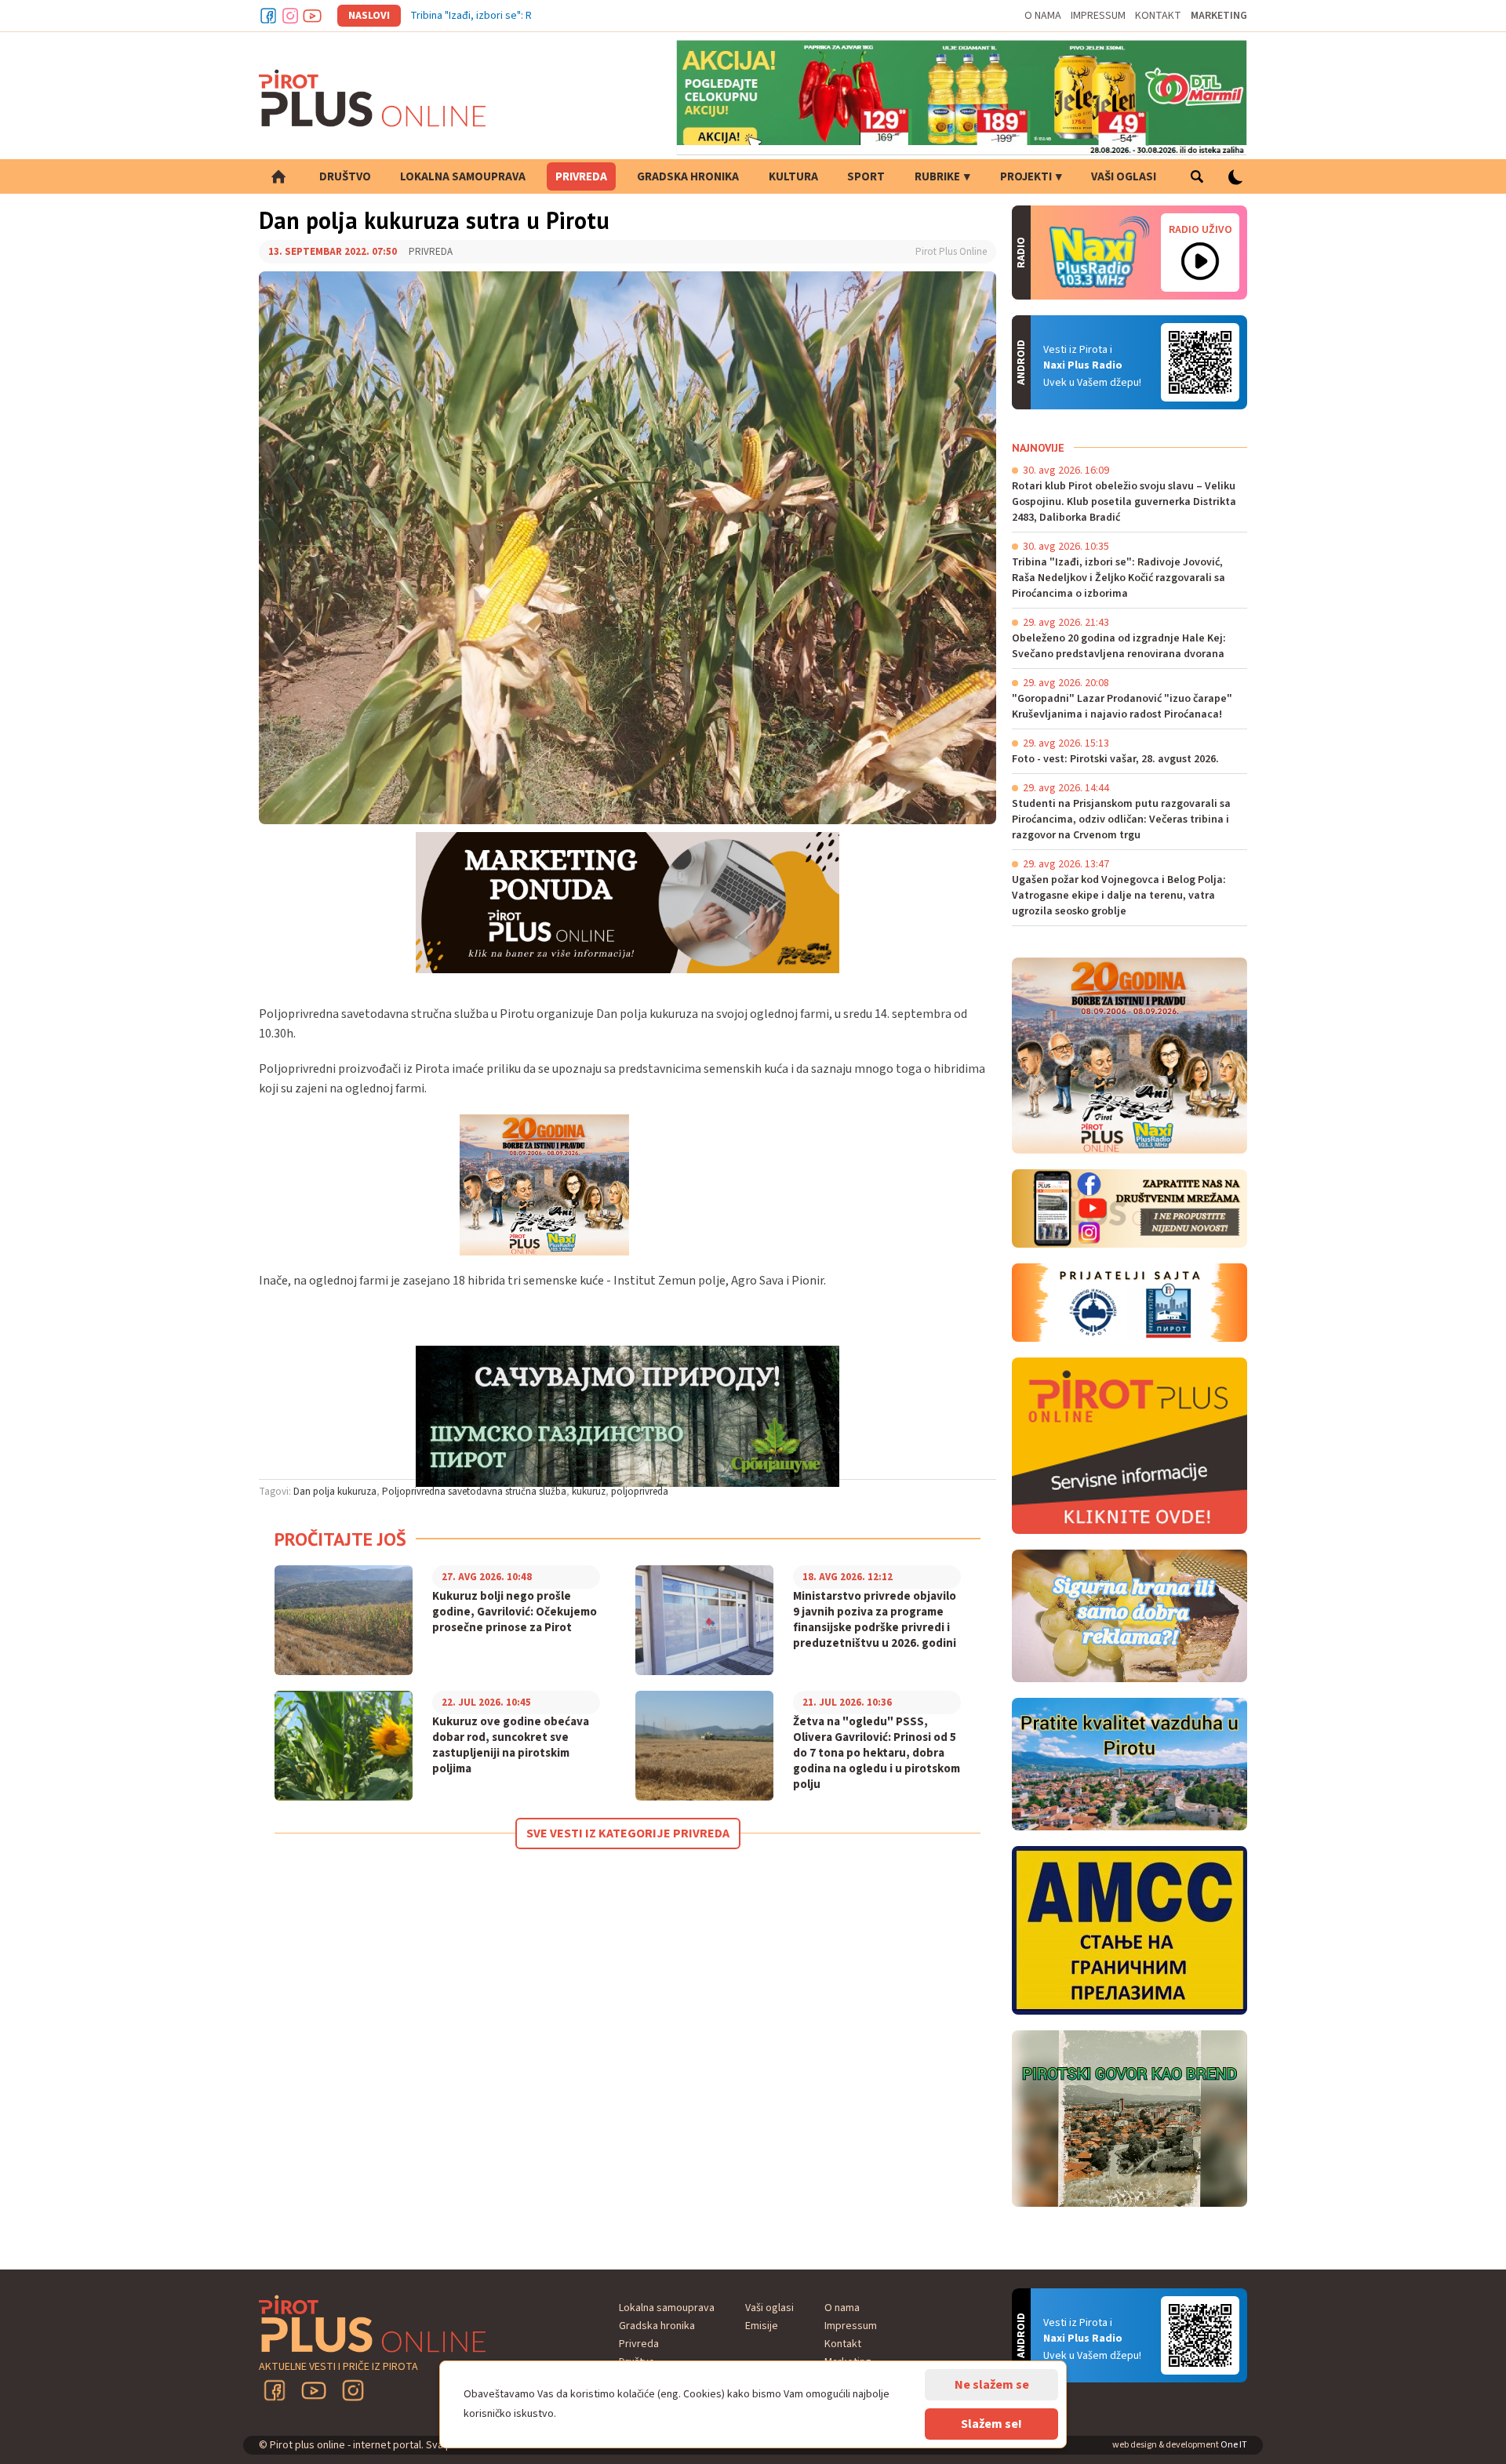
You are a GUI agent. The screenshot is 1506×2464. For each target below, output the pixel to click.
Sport (866, 177)
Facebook (268, 16)
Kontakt (1158, 16)
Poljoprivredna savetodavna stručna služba (474, 1492)
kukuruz (589, 1492)
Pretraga (1197, 176)
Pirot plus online (373, 98)
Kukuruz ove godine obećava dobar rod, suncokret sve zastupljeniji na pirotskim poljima (511, 1746)
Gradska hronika (688, 177)
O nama (1043, 16)
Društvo (345, 177)
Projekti (1026, 177)
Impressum (1098, 16)
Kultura (793, 177)
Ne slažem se (992, 2385)
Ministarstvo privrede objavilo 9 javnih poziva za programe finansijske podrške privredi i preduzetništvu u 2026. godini (875, 1620)
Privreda (581, 177)
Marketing (1219, 16)
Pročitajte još (340, 1539)
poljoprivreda (640, 1492)
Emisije (762, 2326)
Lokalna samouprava (463, 177)
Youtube (312, 16)
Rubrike (937, 177)
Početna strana (278, 176)
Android (1200, 362)
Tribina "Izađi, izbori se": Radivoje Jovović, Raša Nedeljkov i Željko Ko (571, 16)
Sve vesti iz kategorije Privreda (628, 1833)
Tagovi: (275, 1492)
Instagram (290, 16)
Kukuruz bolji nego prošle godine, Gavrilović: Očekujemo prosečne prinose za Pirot (515, 1612)
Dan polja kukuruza (335, 1492)
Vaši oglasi (1124, 177)
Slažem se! (991, 2424)
